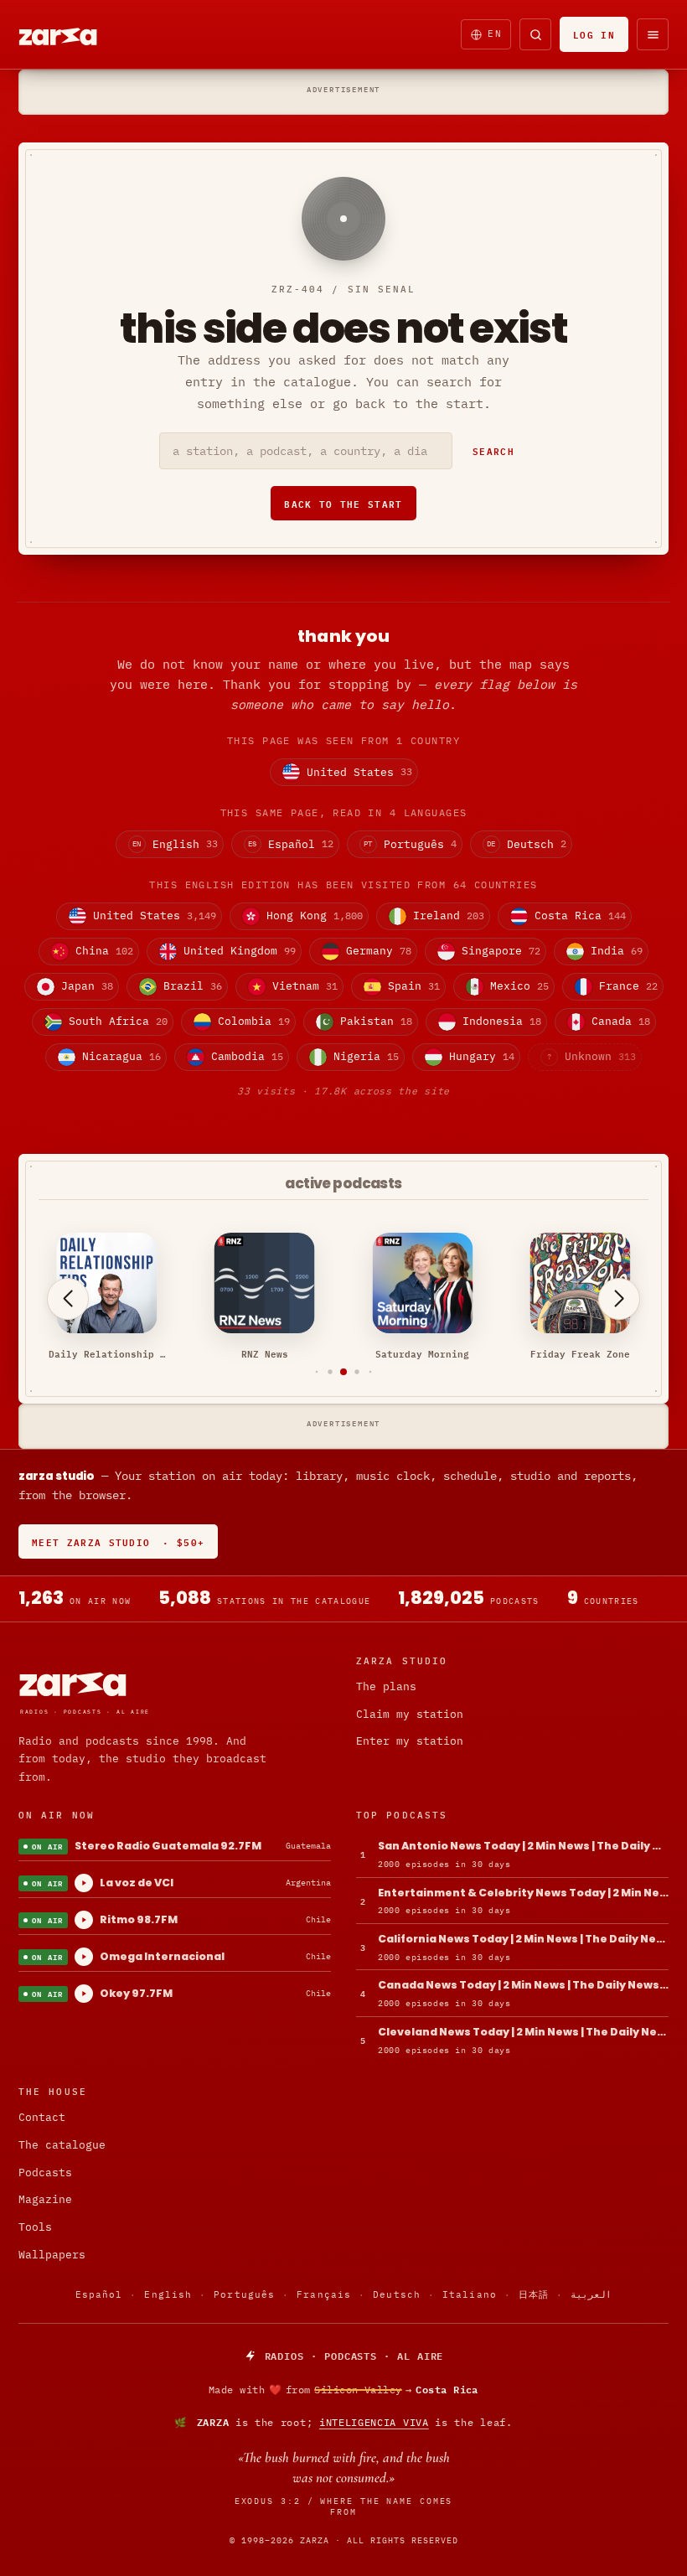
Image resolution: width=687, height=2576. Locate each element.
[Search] (535, 34)
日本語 (534, 2294)
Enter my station (410, 1741)
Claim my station (410, 1714)
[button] (317, 1372)
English (168, 2294)
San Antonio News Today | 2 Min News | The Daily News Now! (523, 1846)
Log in (594, 34)
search (493, 450)
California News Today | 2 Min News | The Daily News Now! (523, 1939)
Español (99, 2294)
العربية (591, 2294)
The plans (386, 1686)
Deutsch (397, 2294)
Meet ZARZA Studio (118, 1541)
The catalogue (62, 2145)
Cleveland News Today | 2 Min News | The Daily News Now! (523, 2032)
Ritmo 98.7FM (139, 1919)
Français (324, 2294)
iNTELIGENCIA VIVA (374, 2422)
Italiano (470, 2294)
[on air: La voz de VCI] (84, 1883)
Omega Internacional (162, 1956)
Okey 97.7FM (136, 1993)
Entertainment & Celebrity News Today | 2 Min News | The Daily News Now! (523, 1893)
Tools (35, 2227)
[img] (343, 2390)
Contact (42, 2117)
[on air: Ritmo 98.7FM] (84, 1920)
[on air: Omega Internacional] (84, 1957)
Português (244, 2294)
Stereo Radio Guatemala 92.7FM (168, 1846)
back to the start (343, 503)
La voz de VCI (137, 1883)
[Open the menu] (653, 34)
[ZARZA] (72, 34)
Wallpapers (52, 2255)
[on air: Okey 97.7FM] (84, 1994)
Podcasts (45, 2173)
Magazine (45, 2199)
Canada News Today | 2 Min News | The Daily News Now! (523, 1985)
